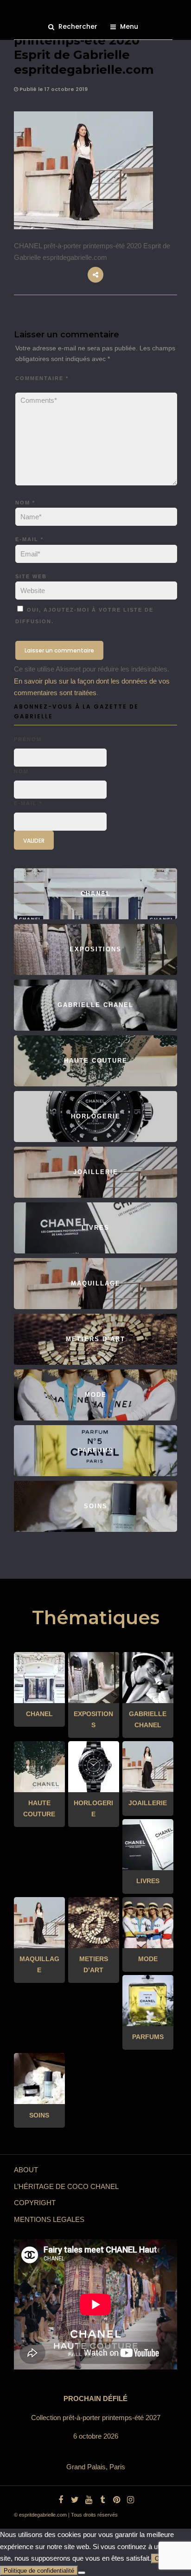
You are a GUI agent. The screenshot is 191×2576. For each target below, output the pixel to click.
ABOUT (26, 2170)
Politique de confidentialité (39, 2571)
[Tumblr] (102, 2500)
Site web (31, 576)
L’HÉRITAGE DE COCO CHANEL (66, 2186)
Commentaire (42, 378)
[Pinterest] (116, 2500)
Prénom (28, 739)
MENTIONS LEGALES (49, 2219)
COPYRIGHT (35, 2203)
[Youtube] (89, 2500)
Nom (25, 503)
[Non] (82, 2573)
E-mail (29, 539)
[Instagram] (130, 2500)
